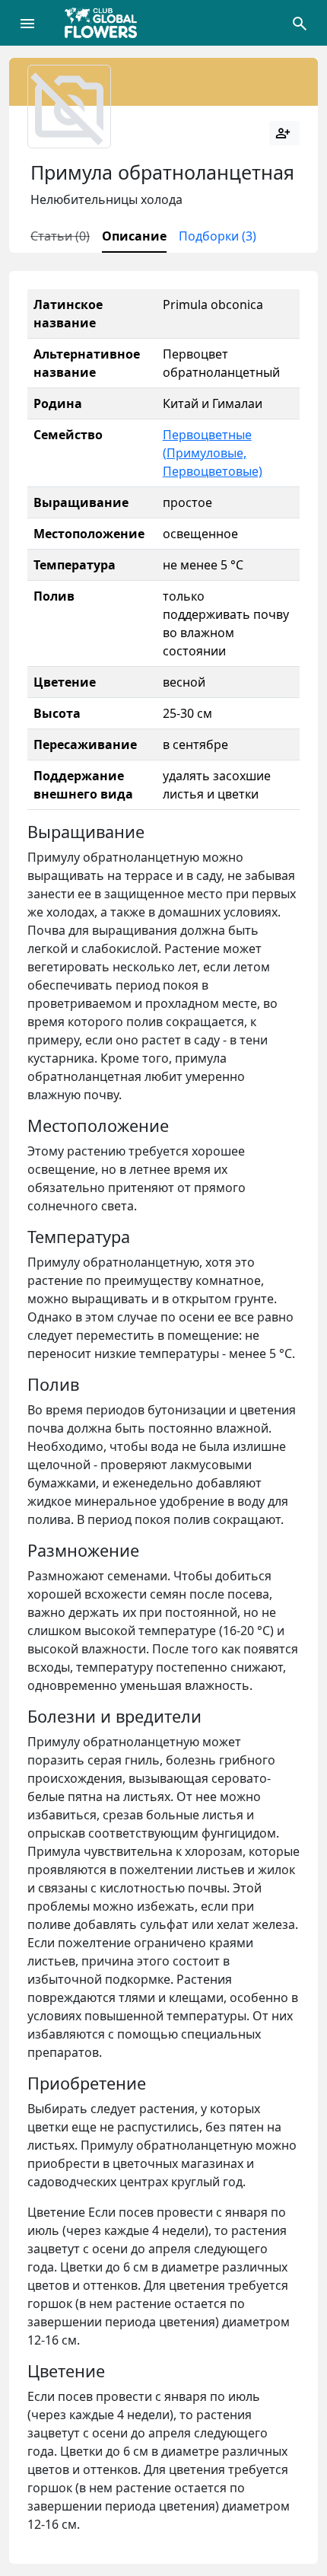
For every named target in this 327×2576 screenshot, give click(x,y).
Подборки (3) (217, 236)
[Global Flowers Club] (106, 23)
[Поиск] (300, 23)
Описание (134, 236)
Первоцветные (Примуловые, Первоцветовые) (213, 453)
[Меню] (27, 23)
